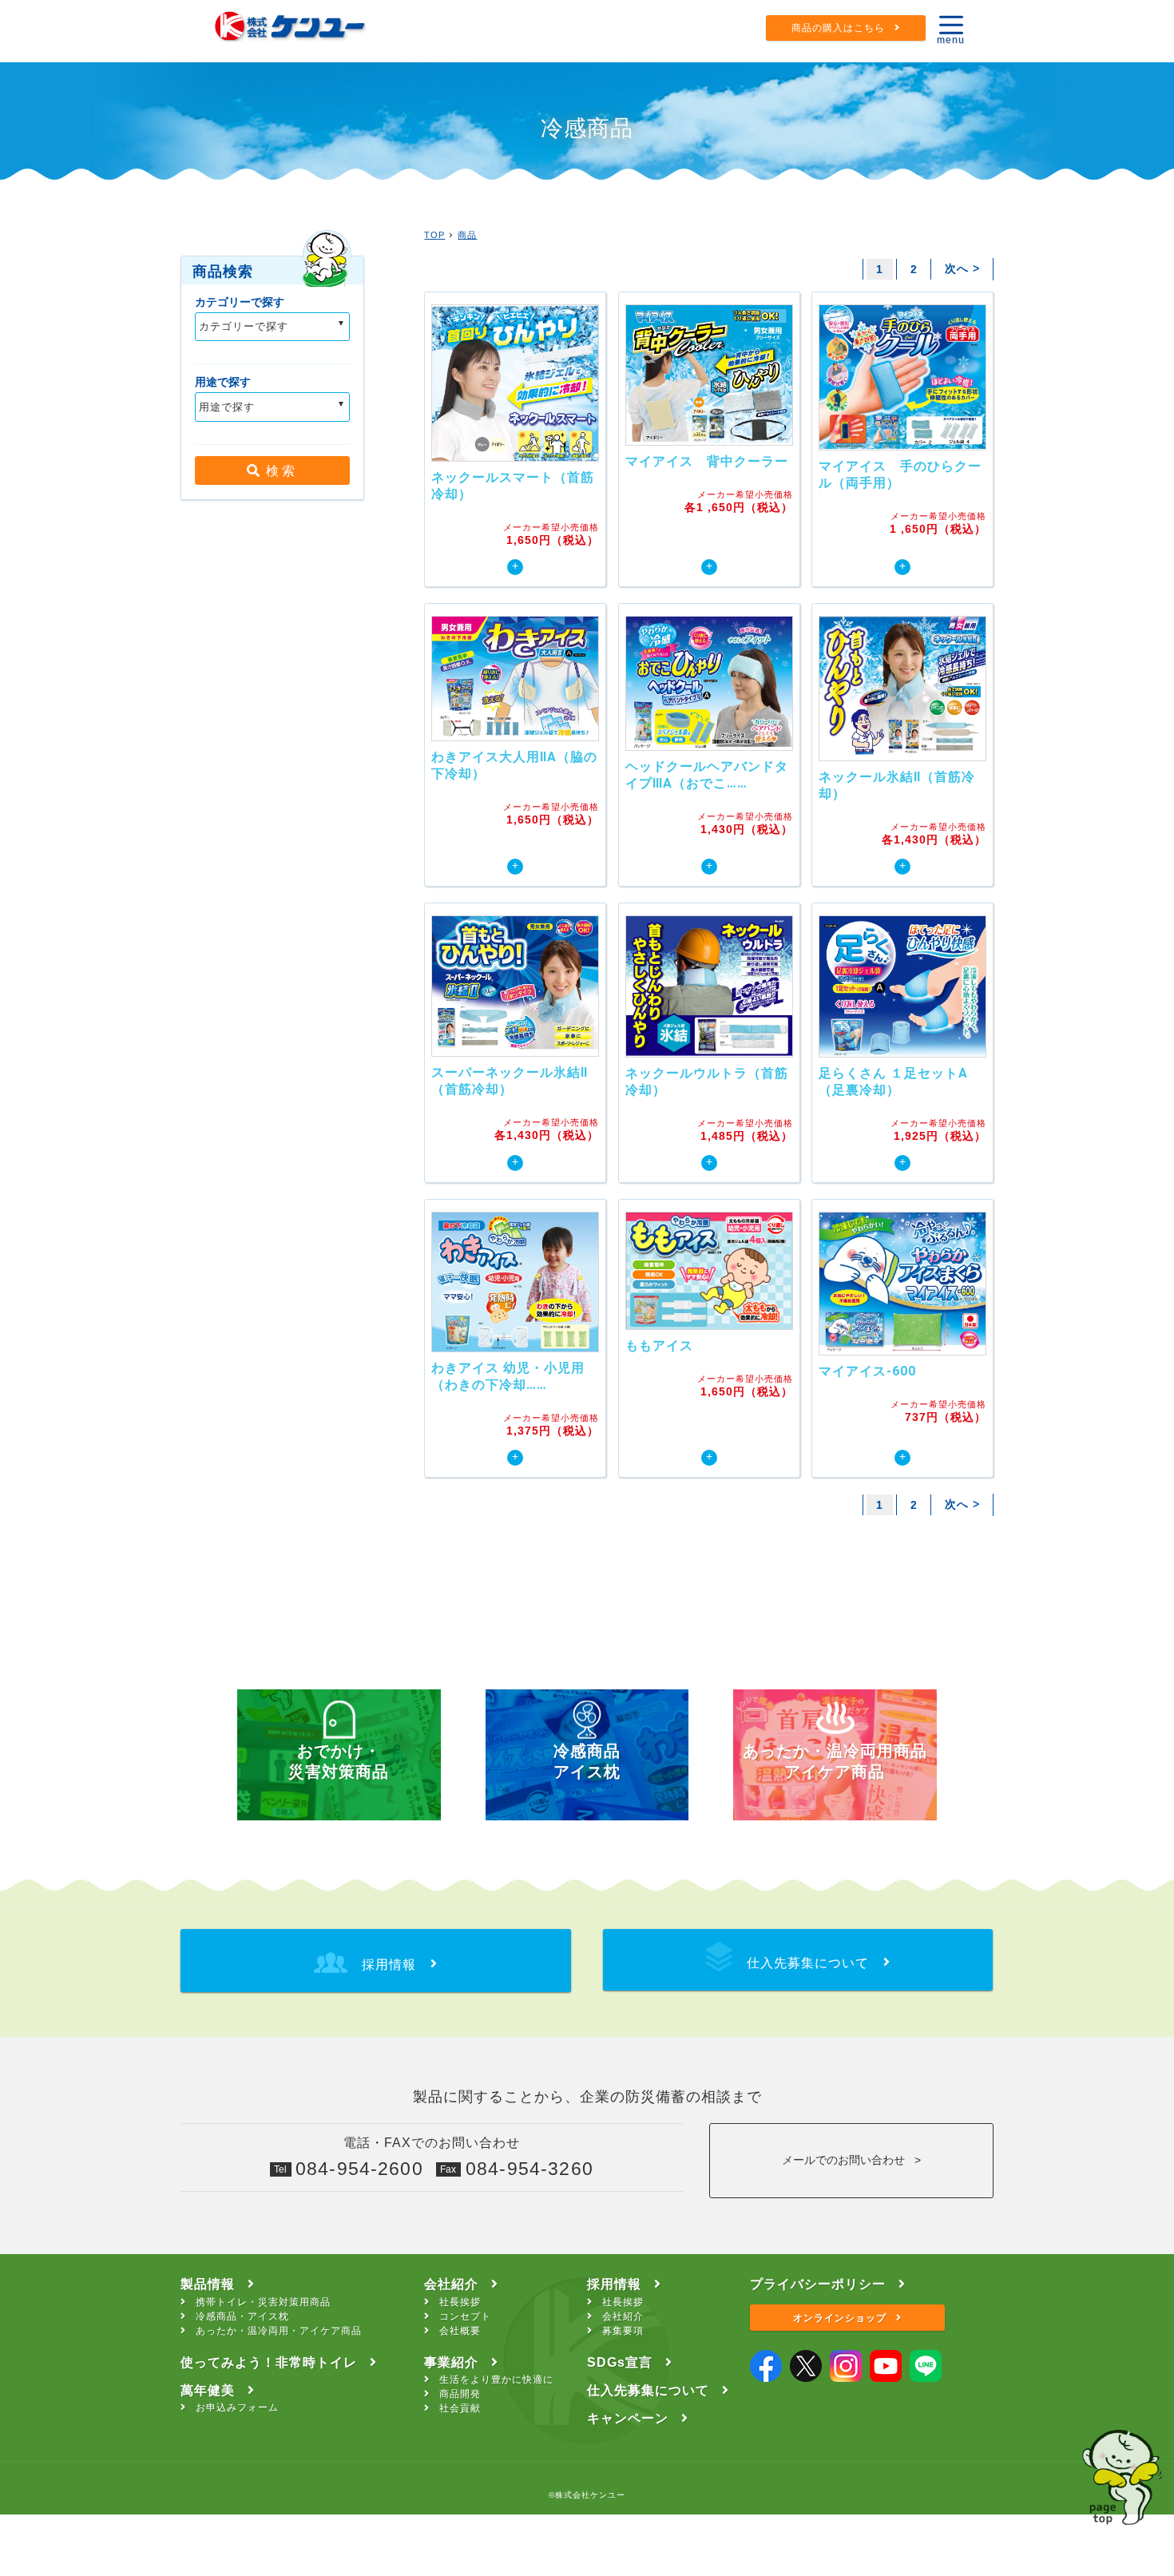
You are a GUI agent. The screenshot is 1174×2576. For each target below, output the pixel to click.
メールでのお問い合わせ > (851, 2160)
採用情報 (614, 2284)
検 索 (277, 471)
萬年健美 (208, 2390)
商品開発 (460, 2394)
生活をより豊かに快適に (496, 2380)
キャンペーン (628, 2418)
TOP (434, 235)
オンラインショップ (840, 2318)
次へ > (962, 268)
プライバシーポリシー (818, 2284)
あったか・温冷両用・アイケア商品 (279, 2331)
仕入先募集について (648, 2390)
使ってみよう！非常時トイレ (269, 2362)
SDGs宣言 (620, 2362)
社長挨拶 (460, 2302)
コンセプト (465, 2316)
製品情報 (208, 2284)
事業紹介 (451, 2362)
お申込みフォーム (237, 2407)
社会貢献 (460, 2408)
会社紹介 (451, 2284)
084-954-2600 (359, 2169)
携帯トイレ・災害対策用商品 (263, 2302)
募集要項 (623, 2331)
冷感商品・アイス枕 (242, 2316)
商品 (467, 235)
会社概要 (460, 2331)
